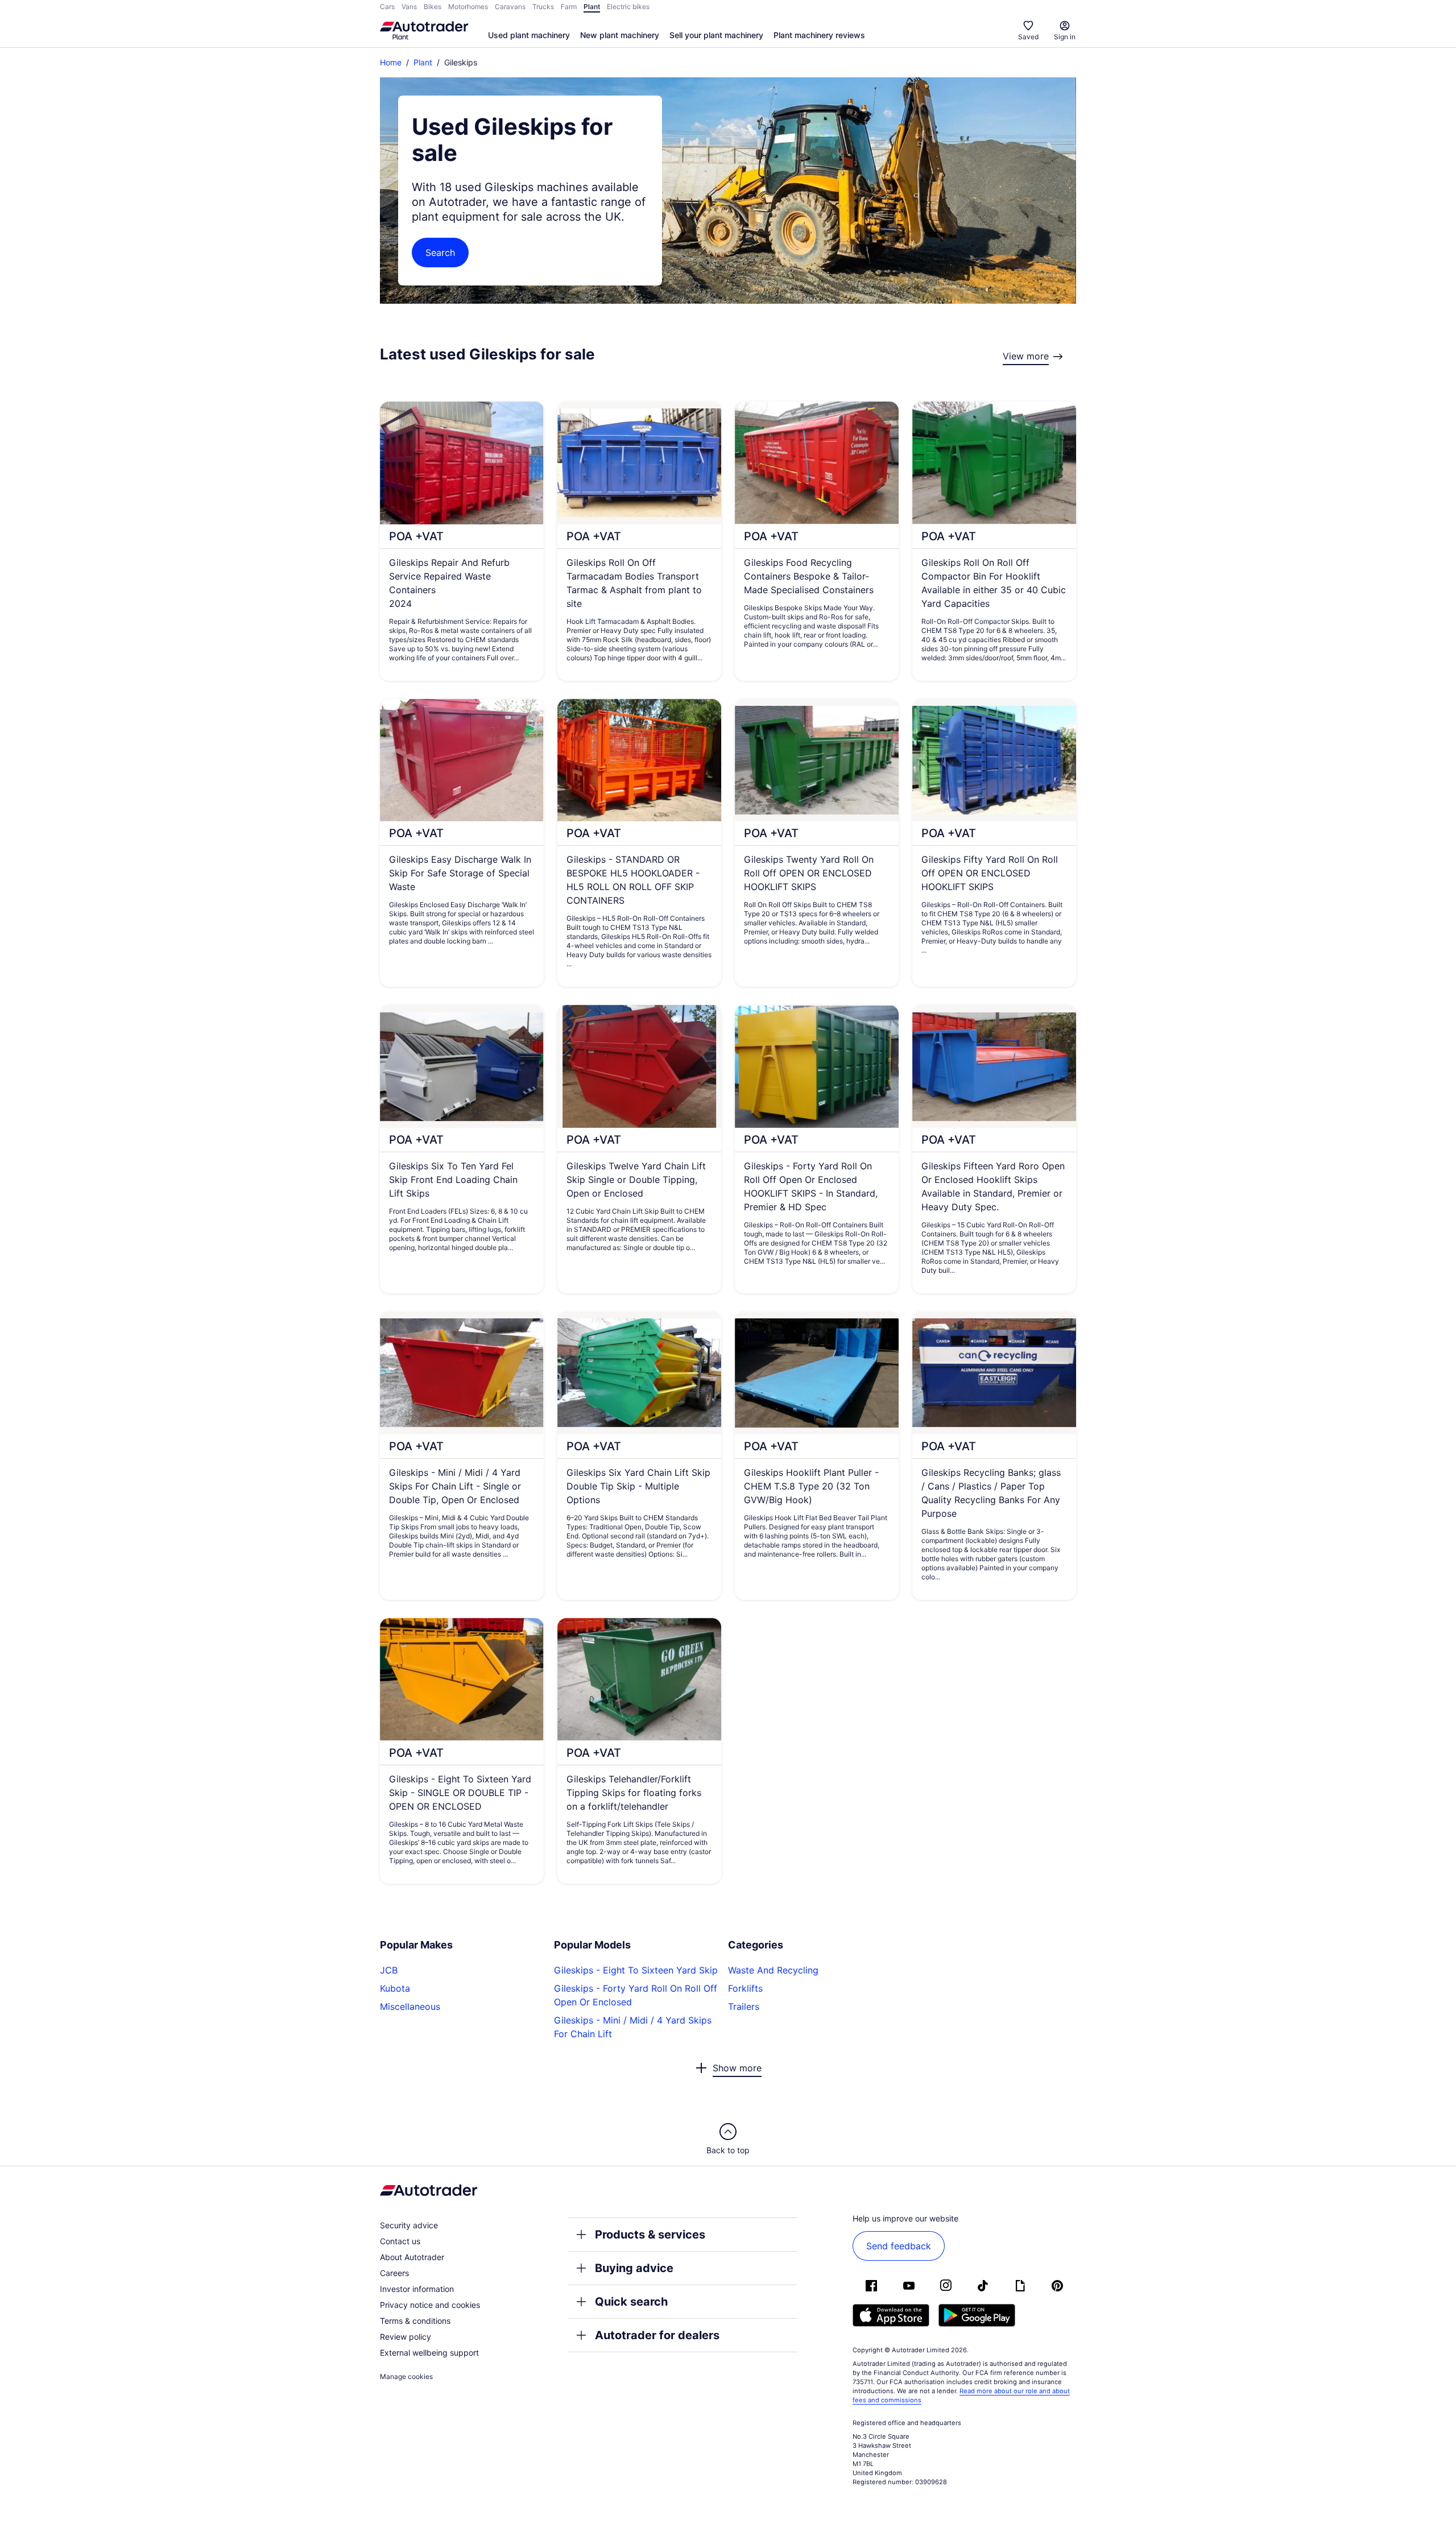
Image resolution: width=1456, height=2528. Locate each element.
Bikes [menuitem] (433, 7)
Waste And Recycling (773, 1970)
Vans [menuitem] (409, 7)
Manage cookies (406, 2376)
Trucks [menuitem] (543, 7)
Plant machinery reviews (819, 35)
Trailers (744, 2006)
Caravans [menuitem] (510, 7)
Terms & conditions (415, 2321)
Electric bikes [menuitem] (628, 7)
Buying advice (634, 2268)
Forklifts (745, 1988)
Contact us (400, 2241)
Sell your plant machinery (716, 35)
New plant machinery (620, 35)
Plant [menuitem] (592, 7)
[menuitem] (529, 36)
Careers (394, 2273)
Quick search (631, 2302)
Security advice (409, 2225)
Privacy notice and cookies (430, 2305)
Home (391, 62)
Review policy (406, 2337)
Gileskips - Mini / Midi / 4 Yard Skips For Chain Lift (633, 2027)
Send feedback (899, 2246)
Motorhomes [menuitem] (468, 7)
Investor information (417, 2289)
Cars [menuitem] (387, 7)
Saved (1028, 37)
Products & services (650, 2235)
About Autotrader (412, 2257)
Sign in (1065, 37)
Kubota (395, 1988)
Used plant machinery (529, 35)
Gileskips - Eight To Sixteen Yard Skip (636, 1970)
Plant (423, 62)
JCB (389, 1970)
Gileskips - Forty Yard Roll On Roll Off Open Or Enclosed (636, 1995)
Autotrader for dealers (657, 2335)
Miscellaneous (410, 2006)
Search (440, 253)
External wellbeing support (429, 2353)
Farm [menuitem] (569, 7)
